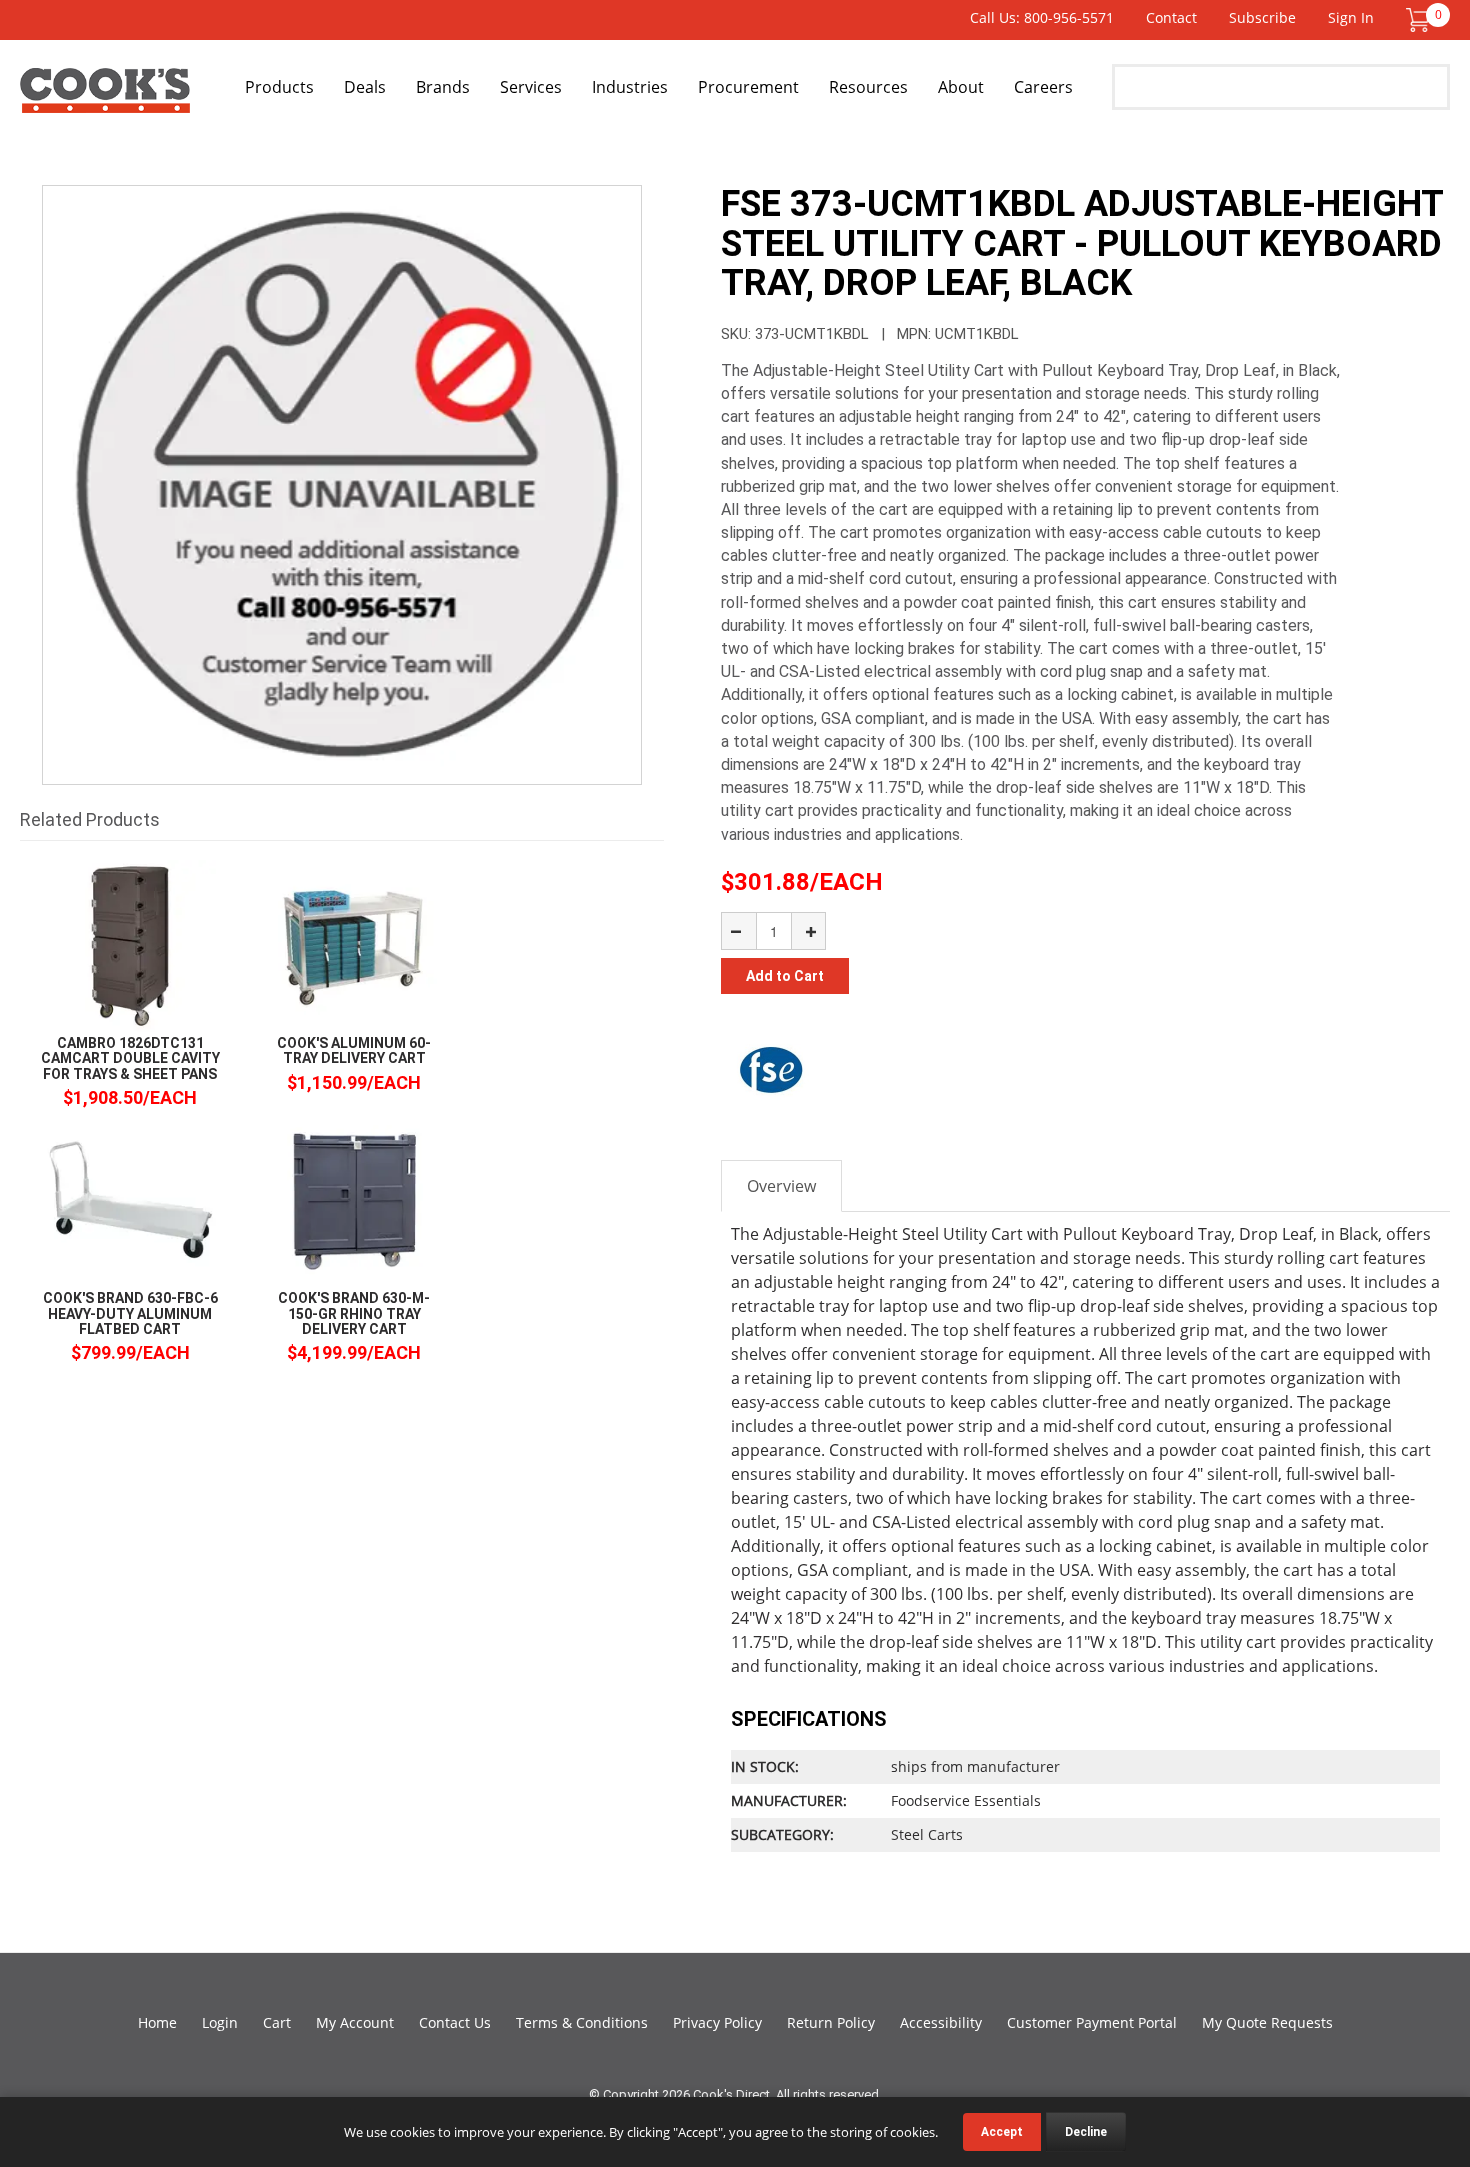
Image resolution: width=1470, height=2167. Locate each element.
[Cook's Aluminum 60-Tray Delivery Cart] (354, 944)
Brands (443, 87)
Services (531, 87)
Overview (781, 1186)
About (961, 87)
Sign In (1351, 17)
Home (157, 2022)
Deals (365, 87)
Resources (868, 87)
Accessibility (941, 2022)
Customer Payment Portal (1092, 2022)
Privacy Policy (717, 2022)
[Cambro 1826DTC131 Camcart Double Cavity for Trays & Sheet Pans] (130, 944)
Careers (1043, 87)
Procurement (748, 87)
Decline (1086, 2132)
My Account (355, 2022)
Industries (630, 87)
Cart (277, 2022)
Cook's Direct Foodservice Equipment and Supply (105, 98)
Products (279, 87)
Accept (1002, 2132)
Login (220, 2022)
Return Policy (831, 2022)
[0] (1418, 18)
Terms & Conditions (582, 2022)
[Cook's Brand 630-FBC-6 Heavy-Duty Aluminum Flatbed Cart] (130, 1199)
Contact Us (455, 2022)
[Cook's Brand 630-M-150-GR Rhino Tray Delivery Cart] (354, 1199)
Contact (1171, 17)
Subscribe (1262, 17)
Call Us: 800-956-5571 (1042, 17)
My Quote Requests (1267, 2022)
